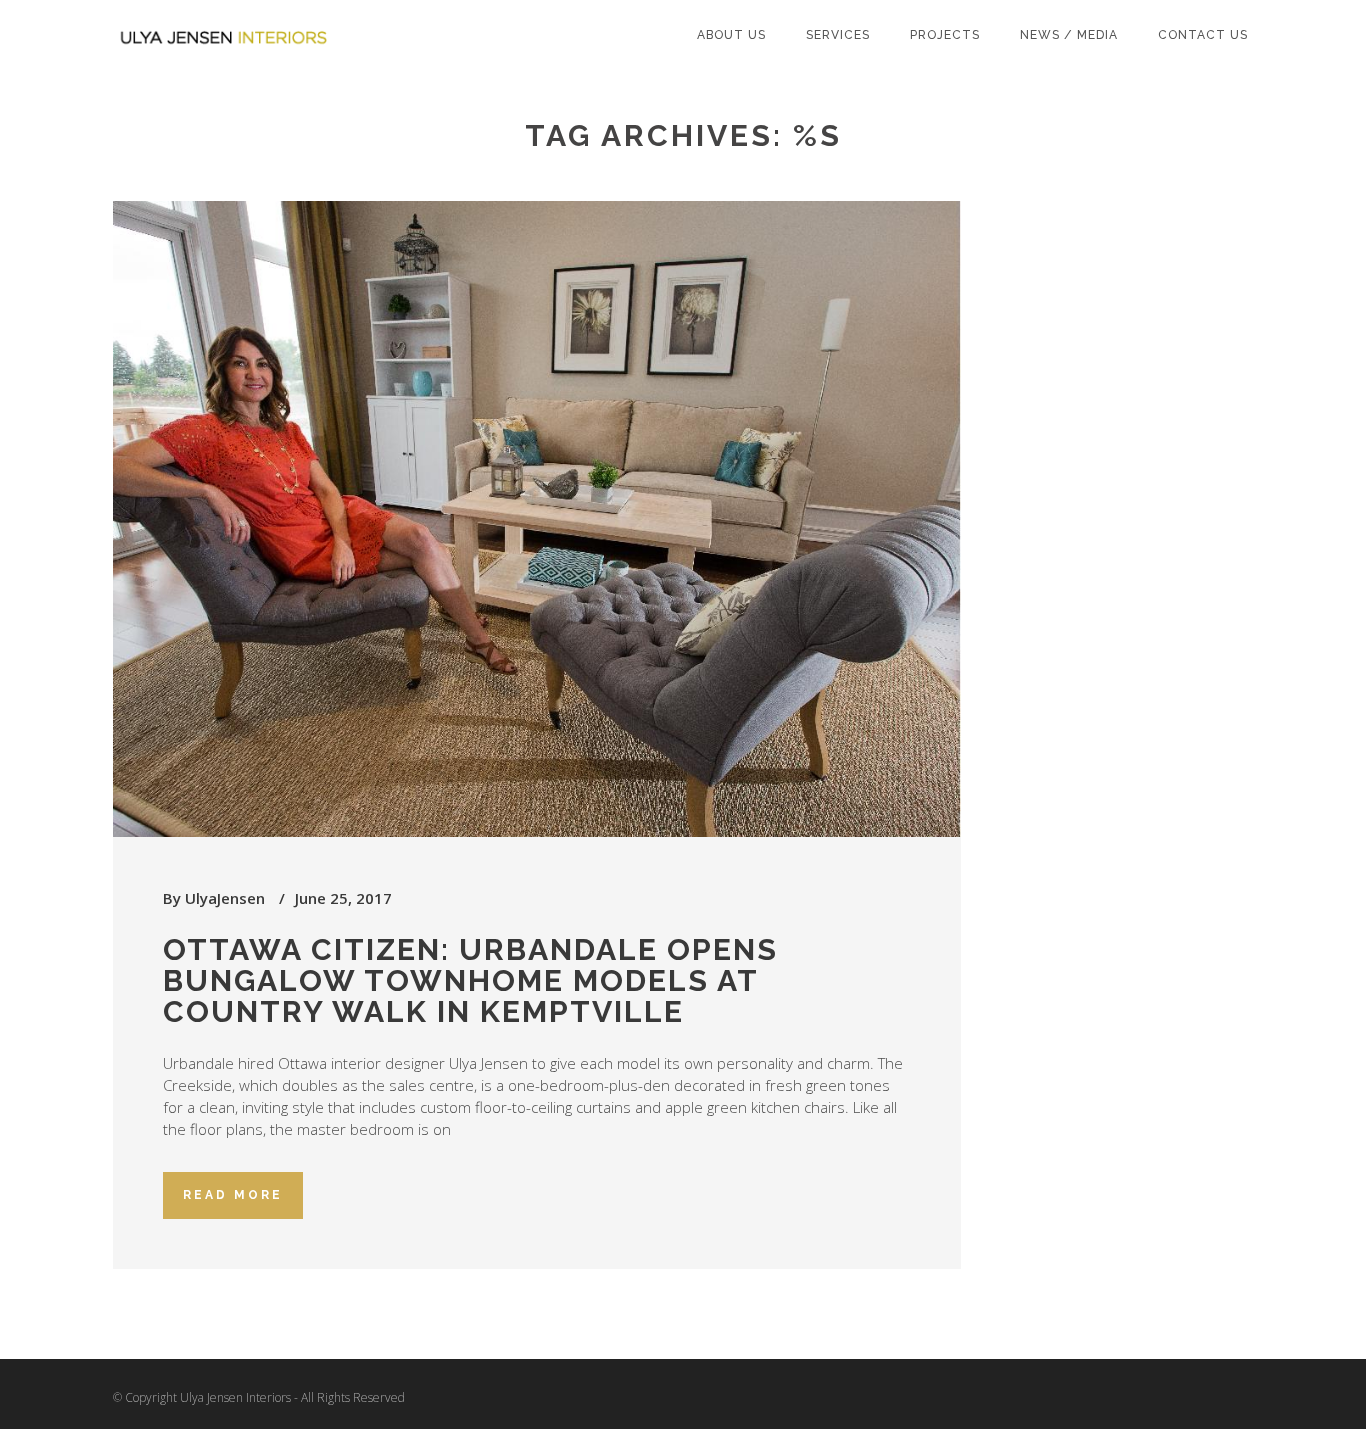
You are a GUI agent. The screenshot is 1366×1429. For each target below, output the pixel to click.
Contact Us (1203, 35)
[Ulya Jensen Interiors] (228, 25)
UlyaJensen (225, 898)
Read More (233, 1195)
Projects (945, 35)
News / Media (1069, 35)
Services (838, 35)
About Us (731, 35)
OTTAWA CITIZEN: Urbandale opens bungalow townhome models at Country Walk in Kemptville (470, 980)
